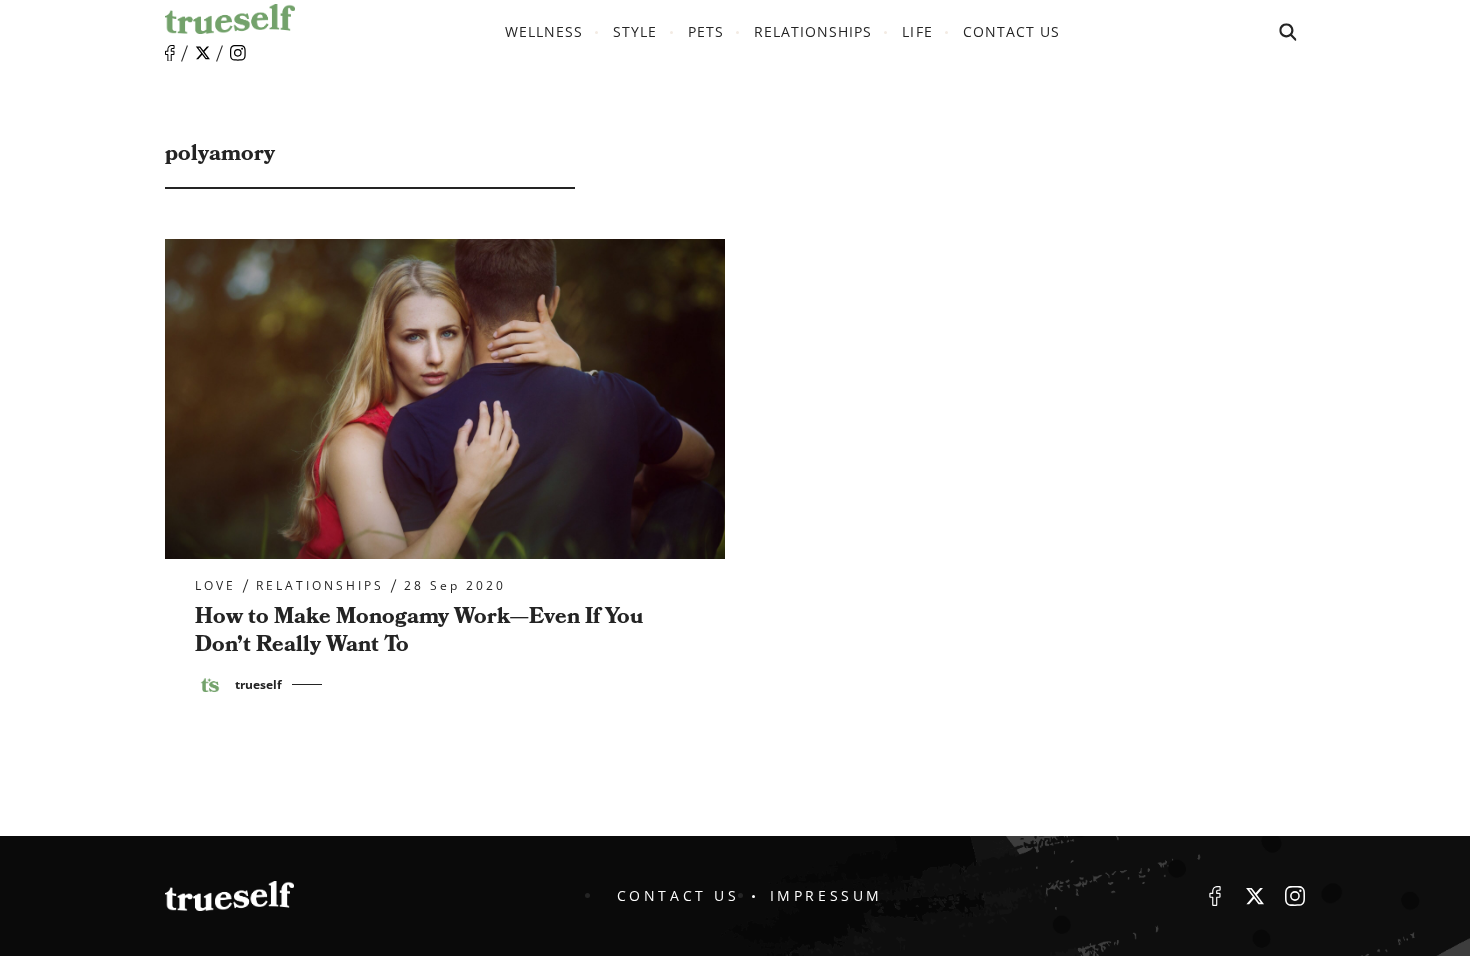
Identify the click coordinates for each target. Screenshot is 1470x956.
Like (170, 53)
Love (215, 586)
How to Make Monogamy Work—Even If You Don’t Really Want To (419, 631)
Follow (203, 53)
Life (917, 31)
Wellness (544, 31)
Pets (706, 31)
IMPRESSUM (826, 895)
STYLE (635, 31)
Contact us (1012, 31)
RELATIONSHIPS (813, 31)
